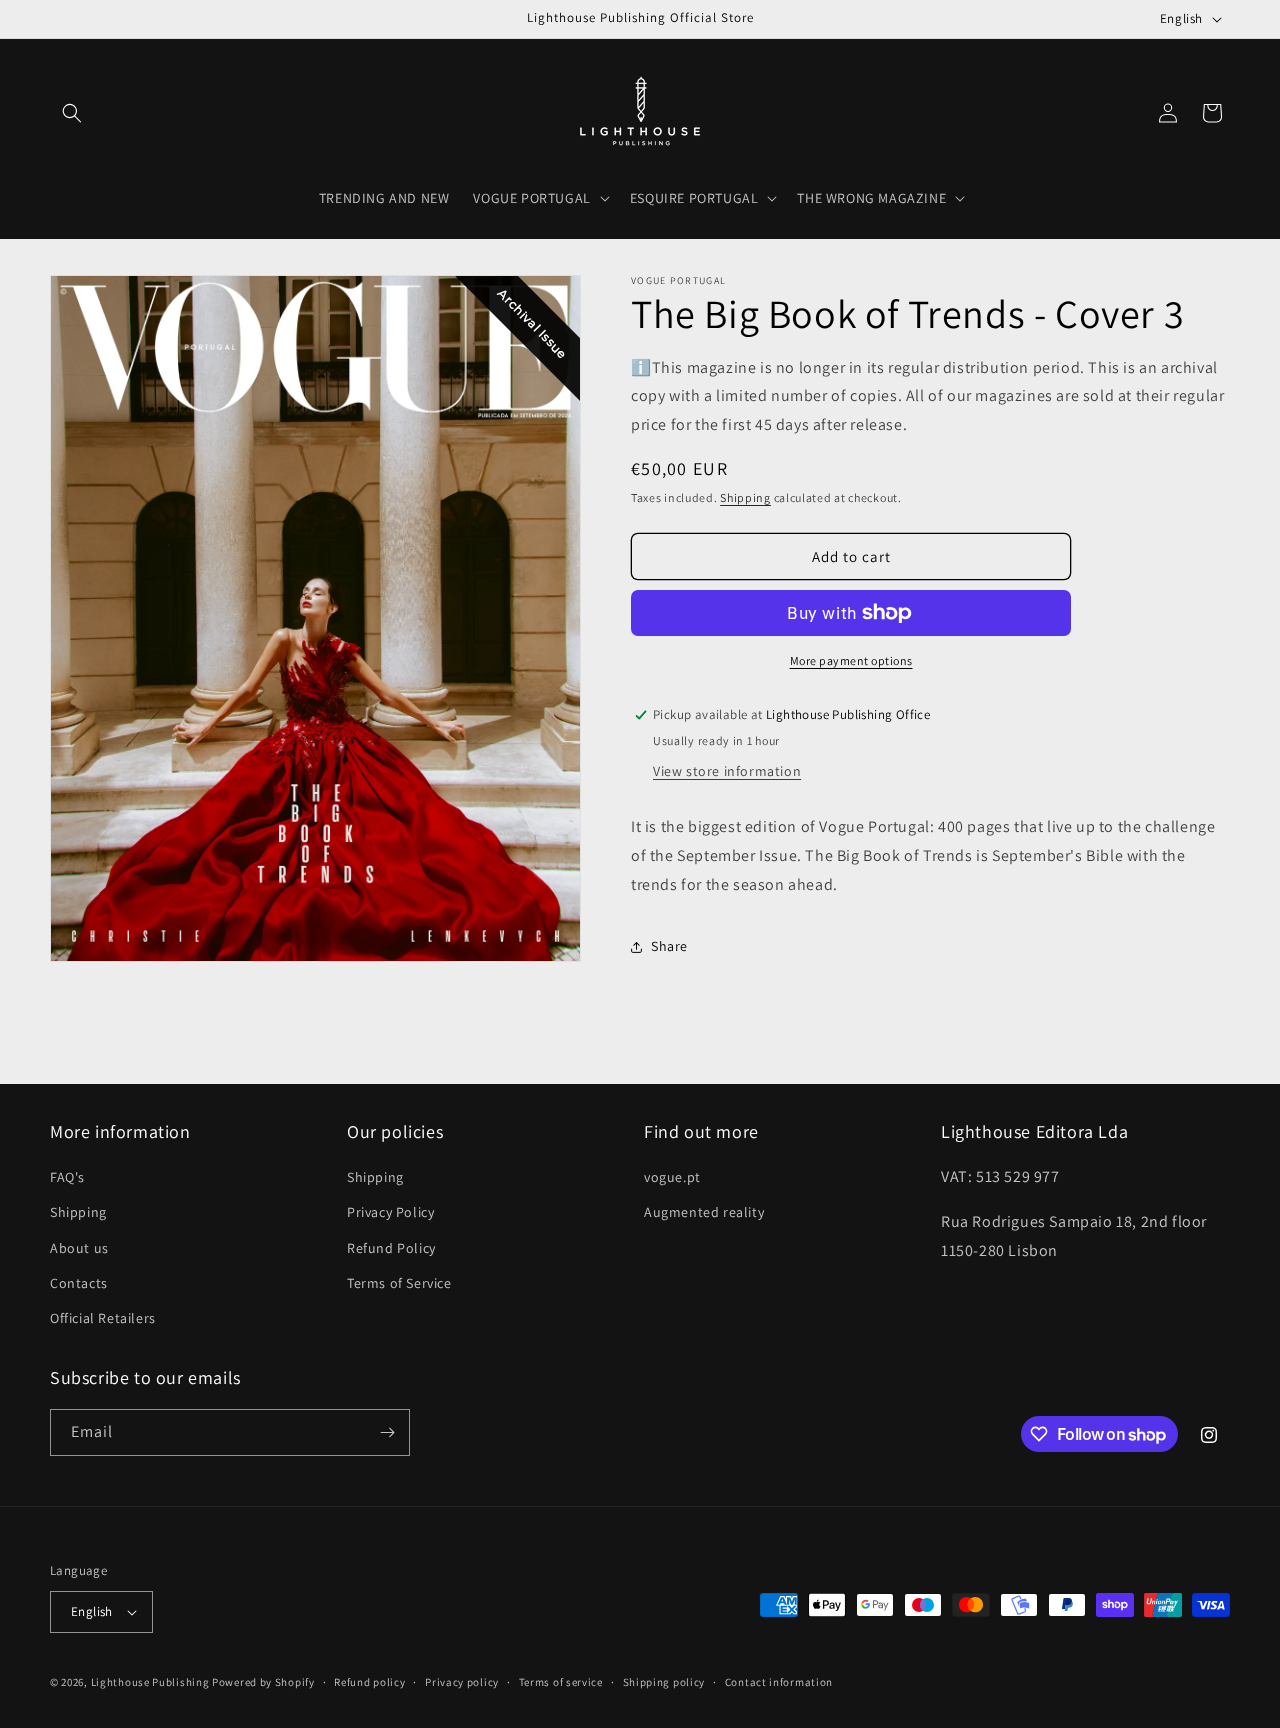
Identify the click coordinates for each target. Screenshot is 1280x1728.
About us (79, 1248)
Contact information (779, 1682)
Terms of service (561, 1682)
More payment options (851, 660)
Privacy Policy (390, 1212)
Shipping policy (664, 1682)
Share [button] (669, 946)
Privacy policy (462, 1682)
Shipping (745, 497)
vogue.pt (672, 1177)
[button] (72, 113)
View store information (727, 771)
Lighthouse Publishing (150, 1682)
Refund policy (369, 1682)
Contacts (79, 1283)
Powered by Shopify (263, 1682)
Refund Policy (391, 1248)
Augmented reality (704, 1212)
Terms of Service (399, 1283)
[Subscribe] (387, 1432)
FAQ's (67, 1177)
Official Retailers (103, 1318)
